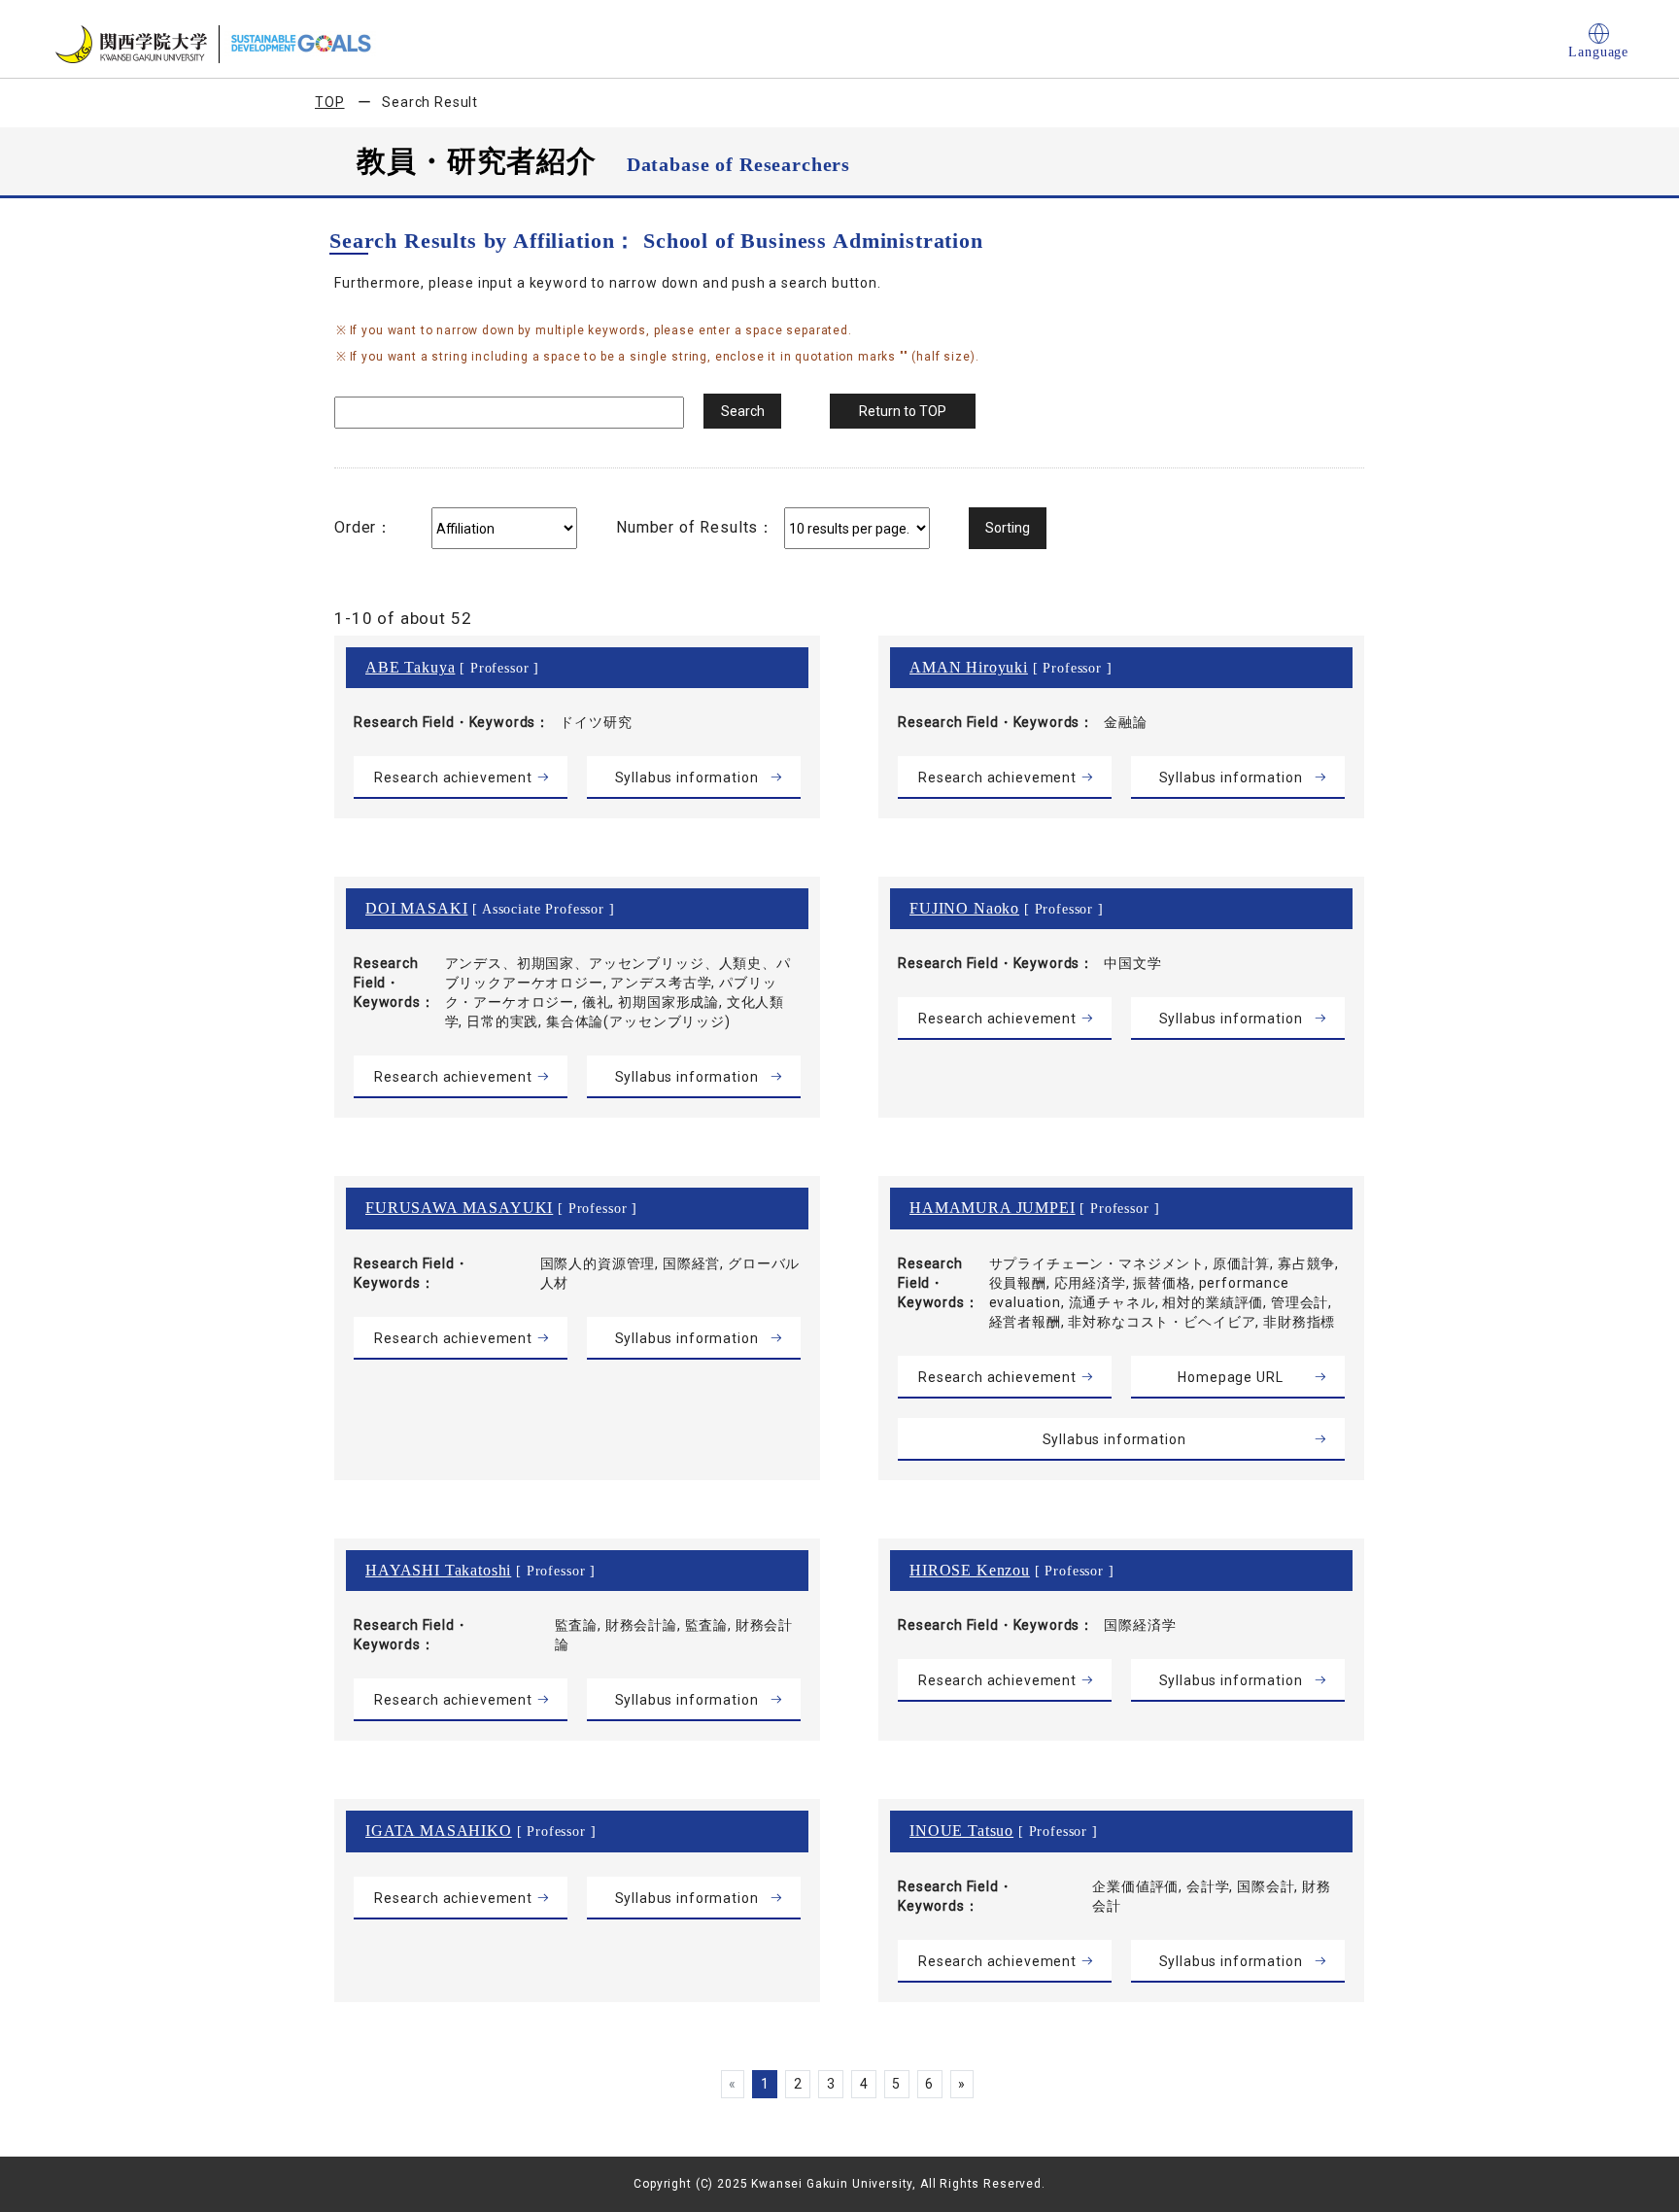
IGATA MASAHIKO (439, 1831)
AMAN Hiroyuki (969, 667)
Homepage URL (1230, 1377)
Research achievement (453, 778)
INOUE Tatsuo (961, 1831)
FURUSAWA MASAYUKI (459, 1208)
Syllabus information (687, 778)
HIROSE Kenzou (970, 1570)
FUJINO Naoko (964, 908)
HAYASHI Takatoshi (438, 1570)
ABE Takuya (410, 667)
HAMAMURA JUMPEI (993, 1208)
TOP (330, 102)
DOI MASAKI (416, 908)
